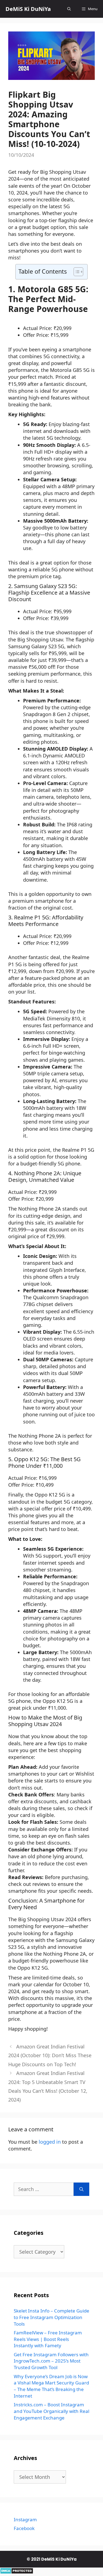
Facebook (24, 2528)
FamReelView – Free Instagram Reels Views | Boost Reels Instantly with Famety (48, 2339)
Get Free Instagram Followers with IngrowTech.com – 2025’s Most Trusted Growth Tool (51, 2361)
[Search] (81, 2189)
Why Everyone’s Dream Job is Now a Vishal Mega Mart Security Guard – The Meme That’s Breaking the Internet (51, 2386)
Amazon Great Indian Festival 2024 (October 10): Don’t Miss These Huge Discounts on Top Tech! (50, 2055)
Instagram (25, 2519)
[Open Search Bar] (69, 9)
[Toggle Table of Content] (76, 272)
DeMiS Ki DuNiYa (28, 9)
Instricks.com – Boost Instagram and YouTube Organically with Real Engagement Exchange (51, 2411)
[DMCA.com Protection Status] (17, 2572)
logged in (50, 2142)
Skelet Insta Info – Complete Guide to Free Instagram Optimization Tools (51, 2317)
